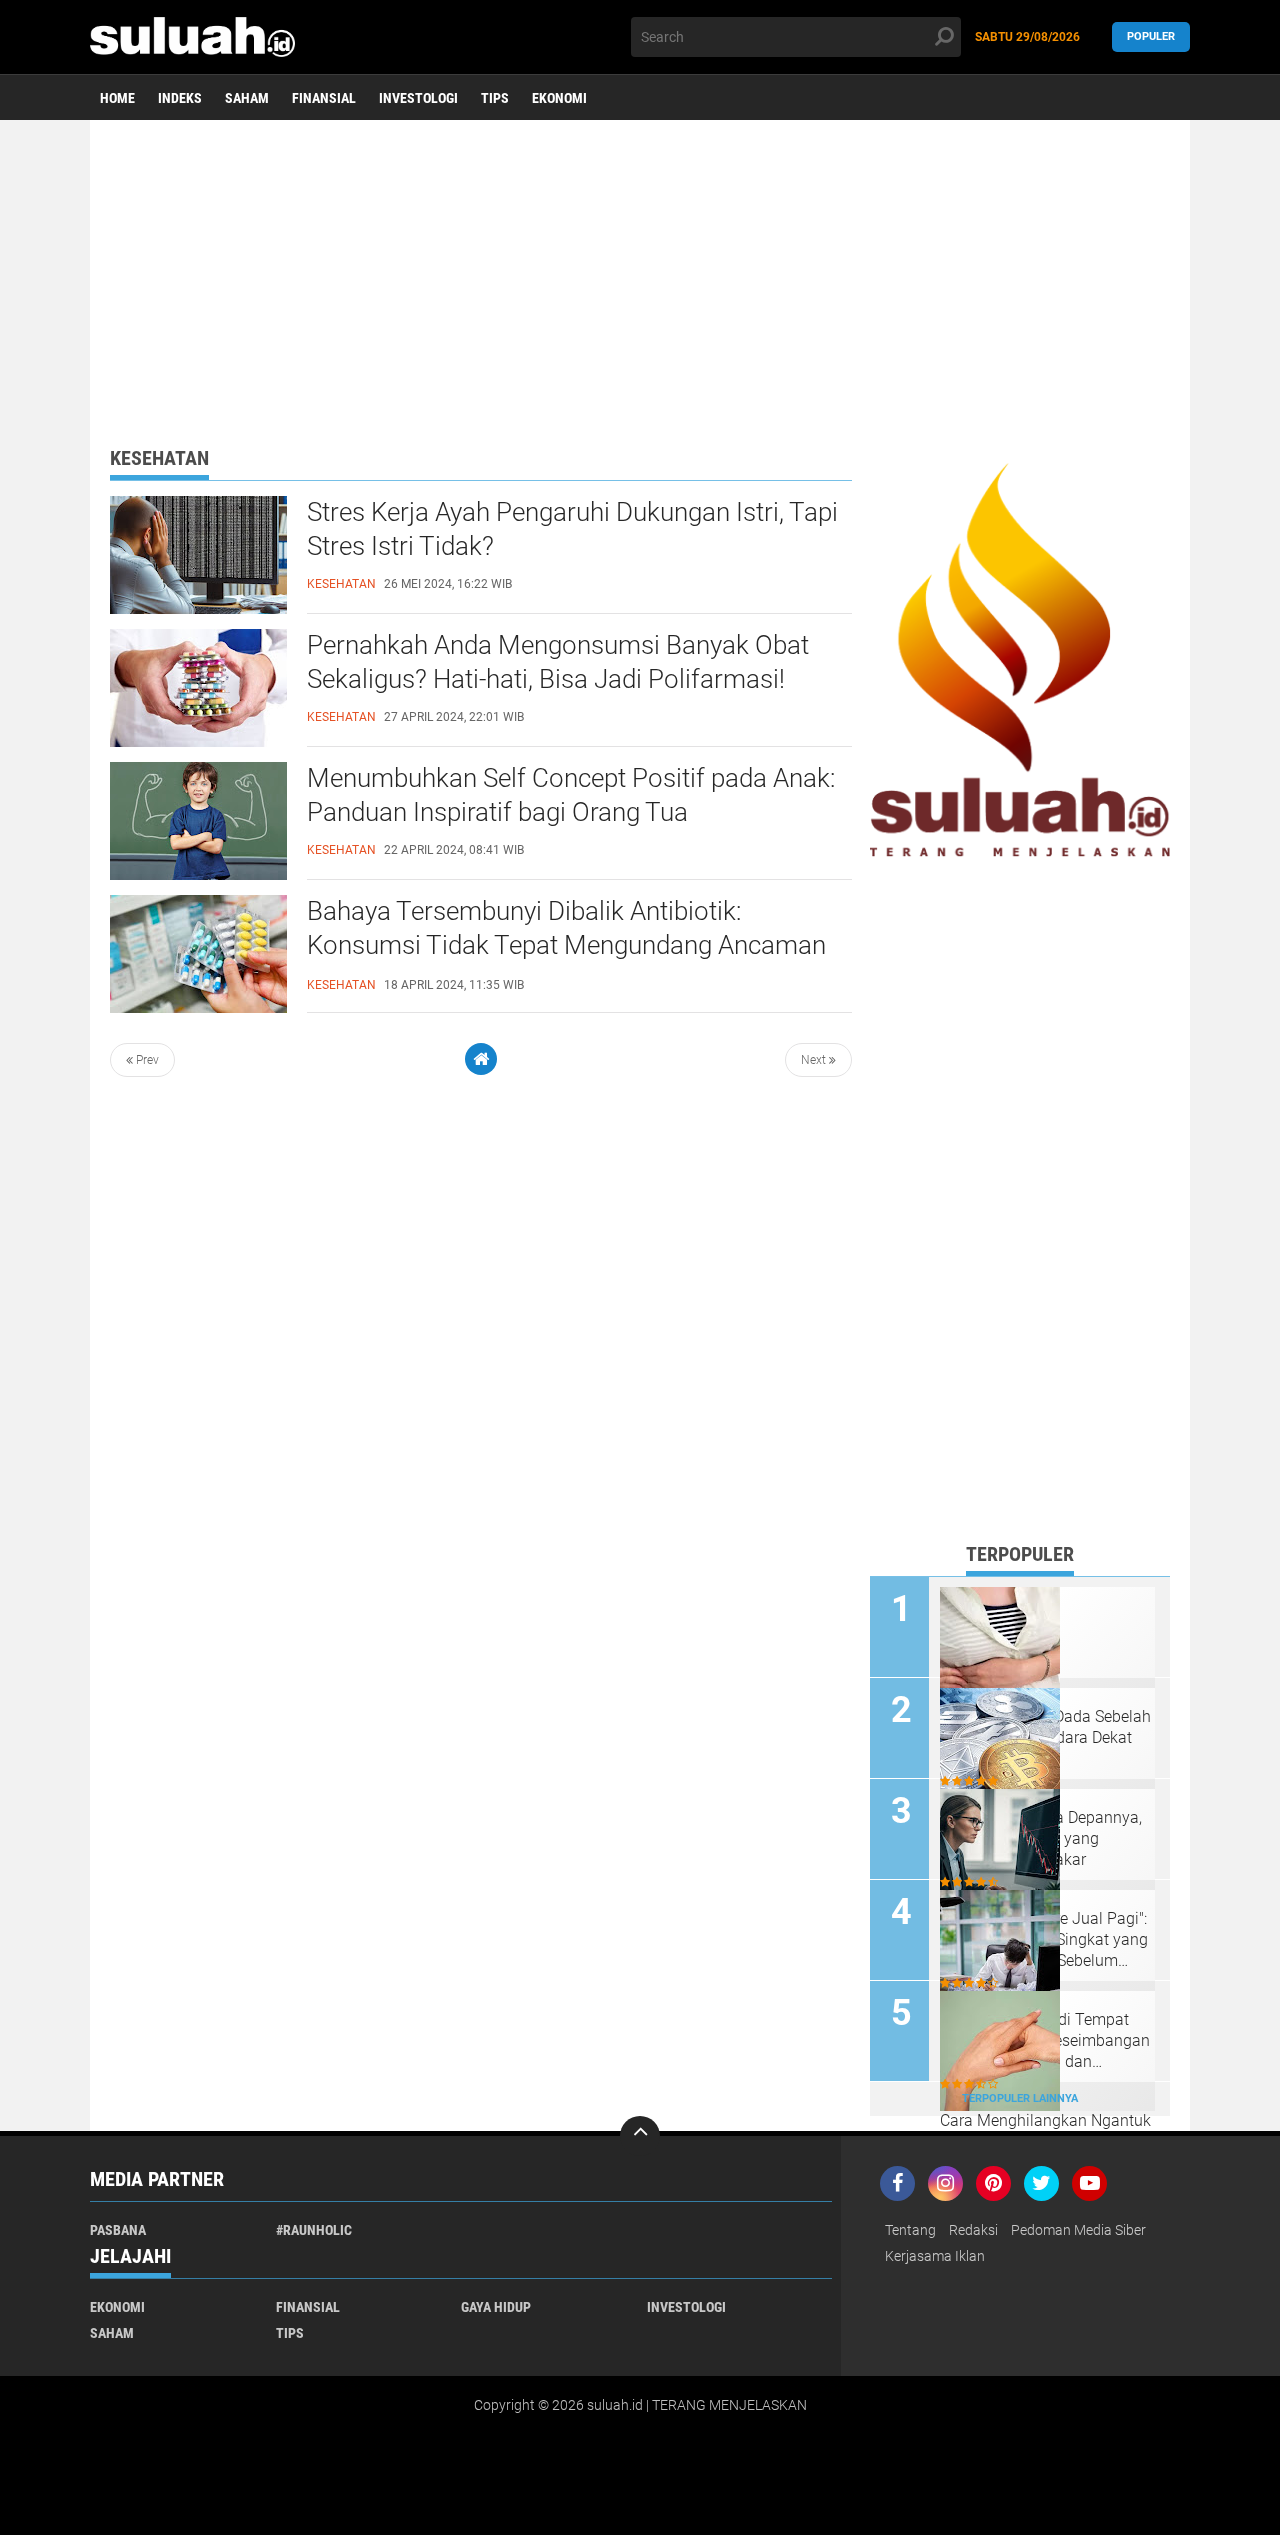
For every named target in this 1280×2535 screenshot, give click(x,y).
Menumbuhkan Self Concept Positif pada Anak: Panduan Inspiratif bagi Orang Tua (571, 795)
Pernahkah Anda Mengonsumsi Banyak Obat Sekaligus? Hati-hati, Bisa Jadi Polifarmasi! (558, 662)
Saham (247, 98)
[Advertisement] (640, 275)
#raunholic (314, 2230)
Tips (495, 98)
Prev (146, 1060)
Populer (1151, 36)
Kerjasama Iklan (935, 2256)
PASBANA (118, 2230)
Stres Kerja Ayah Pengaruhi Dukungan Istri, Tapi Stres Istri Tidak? (572, 529)
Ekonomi (559, 98)
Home (117, 98)
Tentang (910, 2230)
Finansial (324, 98)
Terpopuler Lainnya (1020, 2098)
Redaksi (973, 2230)
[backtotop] (640, 2136)
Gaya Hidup (496, 2307)
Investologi (418, 98)
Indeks (180, 98)
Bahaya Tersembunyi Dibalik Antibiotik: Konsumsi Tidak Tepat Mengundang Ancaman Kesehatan (566, 945)
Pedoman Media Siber (1078, 2230)
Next (815, 1060)
